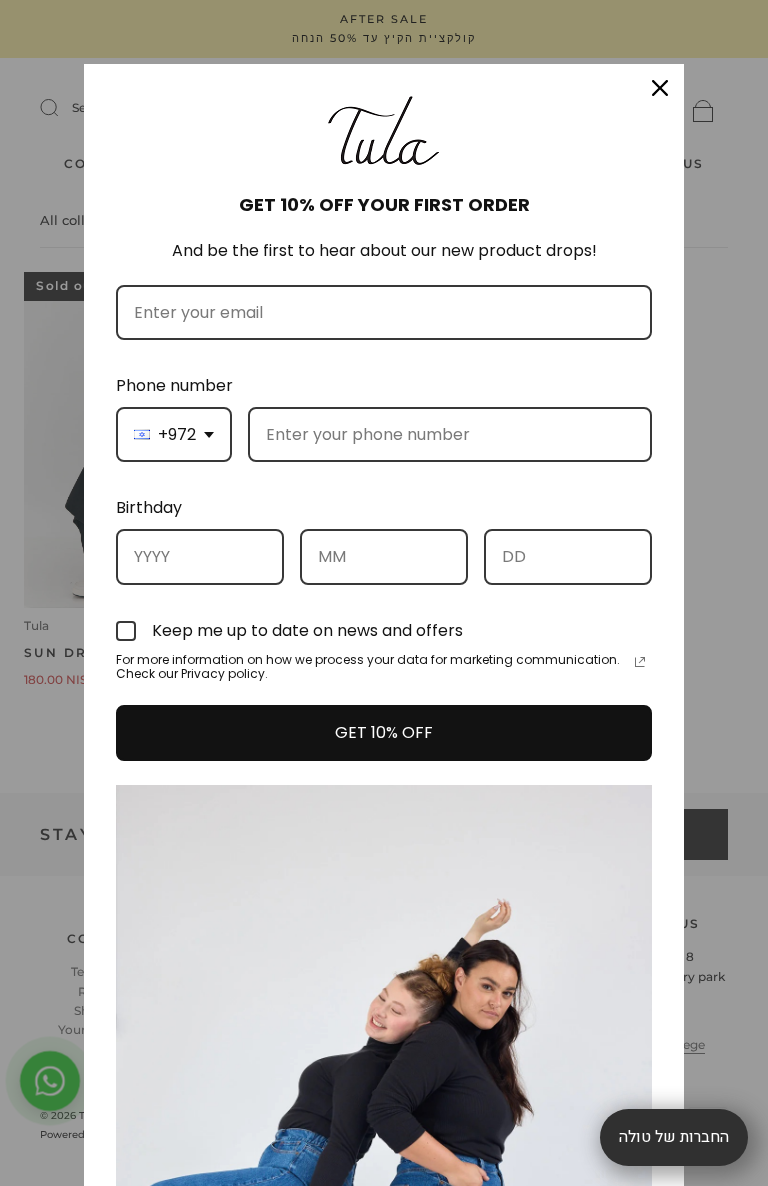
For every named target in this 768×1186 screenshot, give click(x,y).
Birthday (149, 507)
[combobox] (174, 434)
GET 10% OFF (384, 732)
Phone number (174, 385)
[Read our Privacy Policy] (640, 662)
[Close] (660, 88)
